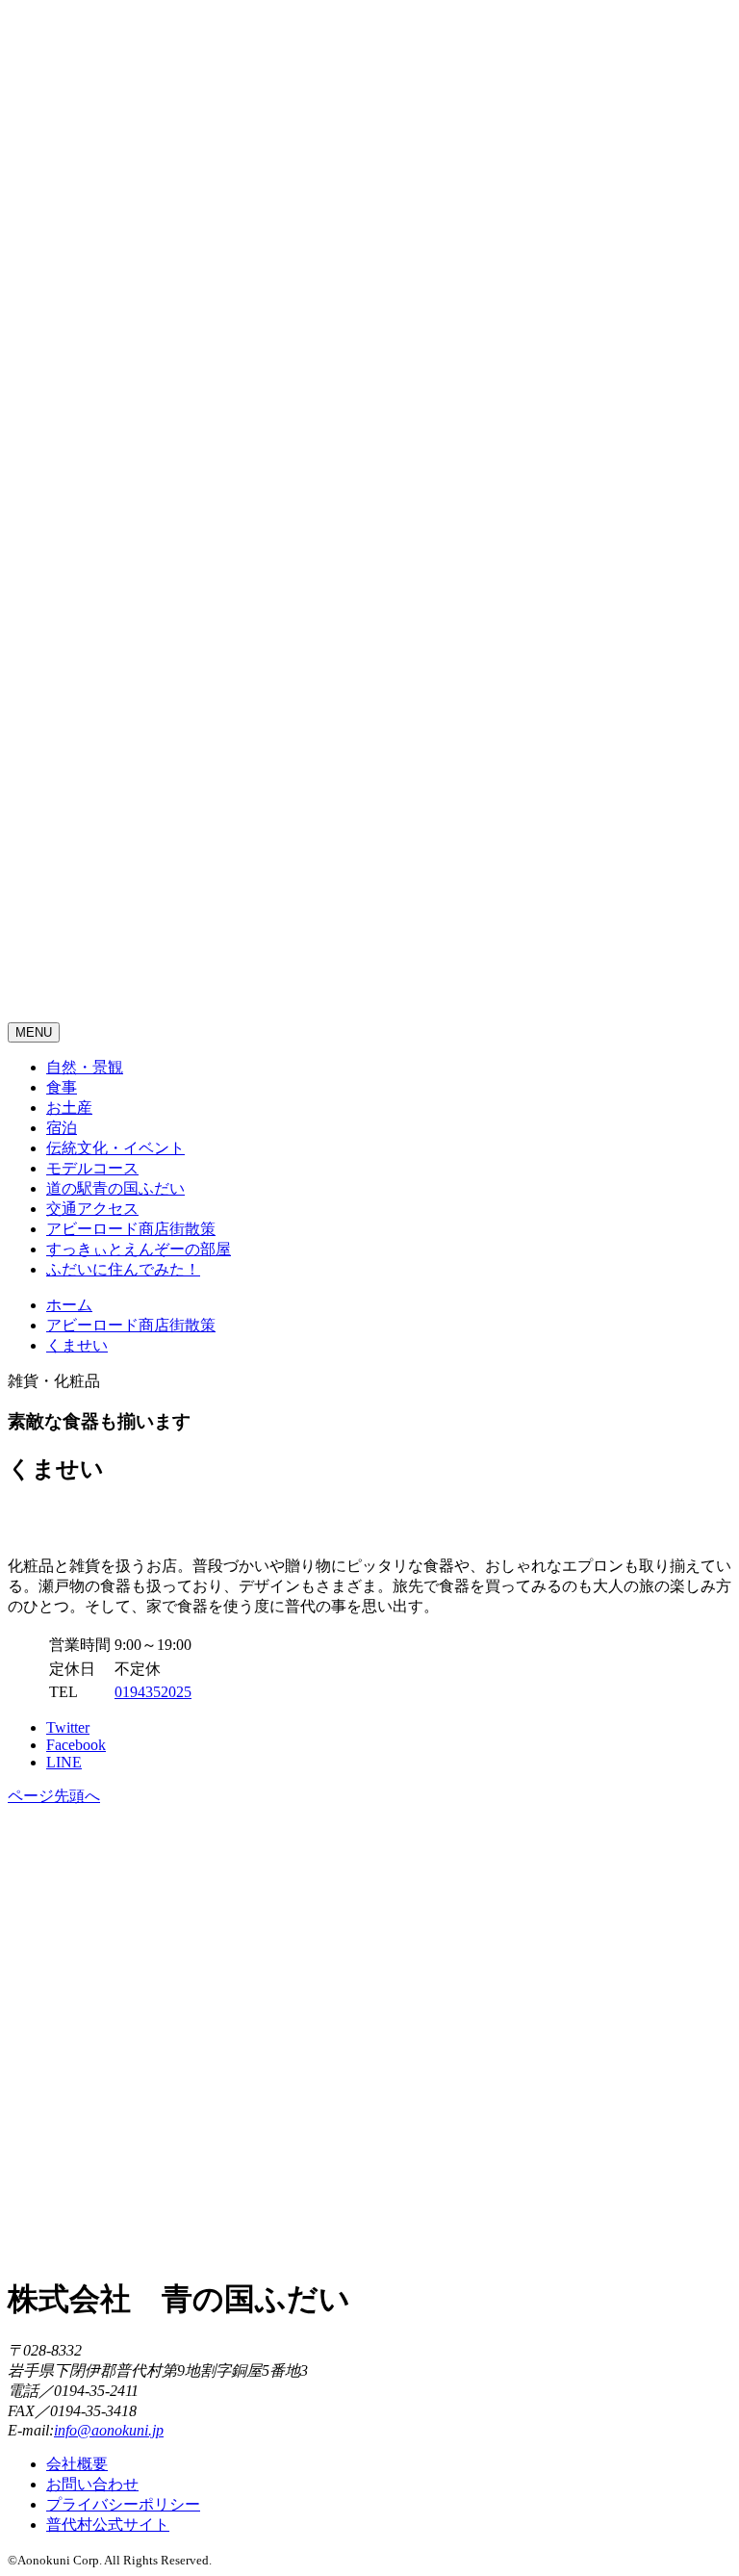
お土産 (69, 1108)
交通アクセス (92, 1209)
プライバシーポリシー (123, 2504)
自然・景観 (85, 1067)
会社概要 (77, 2464)
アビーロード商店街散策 (131, 1229)
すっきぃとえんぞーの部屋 (139, 1249)
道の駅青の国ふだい (115, 1188)
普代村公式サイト (108, 2524)
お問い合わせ (92, 2484)
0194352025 (153, 1692)
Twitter (68, 1727)
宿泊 (62, 1128)
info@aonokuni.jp (109, 2430)
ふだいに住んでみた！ (123, 1269)
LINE (64, 1762)
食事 (62, 1087)
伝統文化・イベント (115, 1148)
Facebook (76, 1745)
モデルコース (92, 1168)
